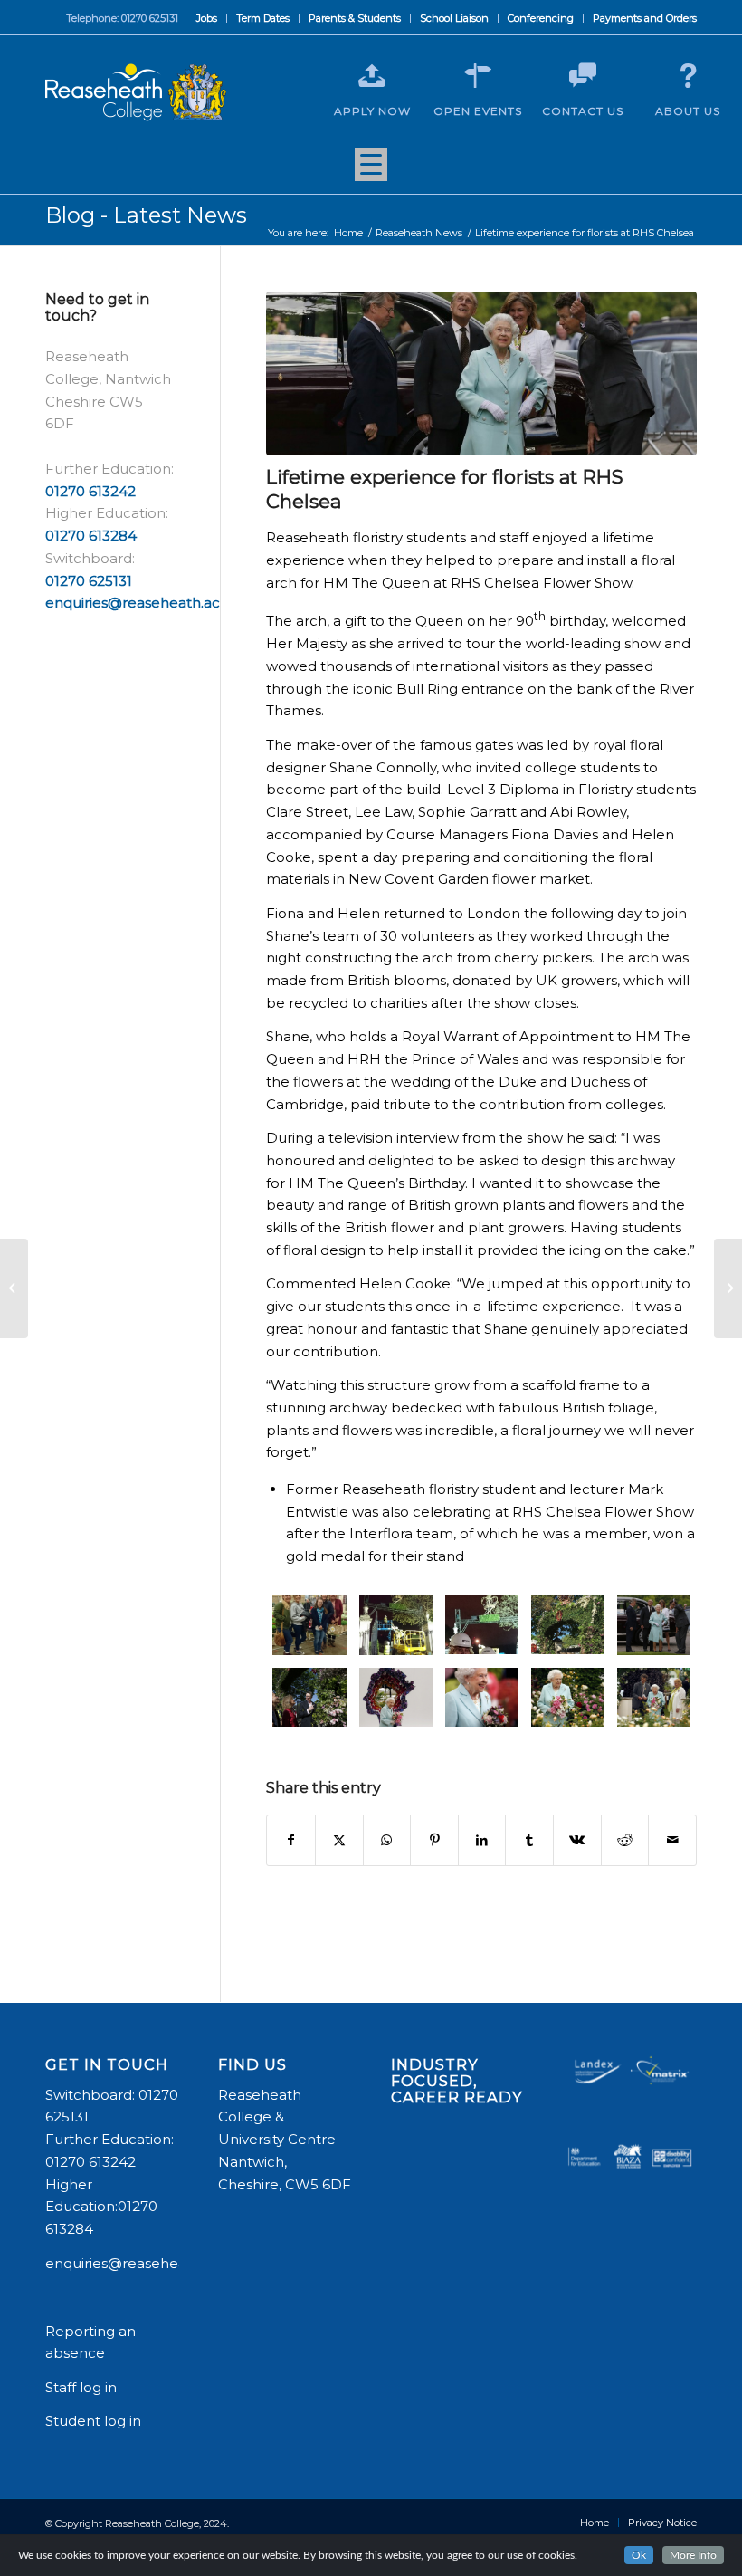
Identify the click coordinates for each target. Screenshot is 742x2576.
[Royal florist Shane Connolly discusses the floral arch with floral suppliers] (309, 1698)
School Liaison (454, 18)
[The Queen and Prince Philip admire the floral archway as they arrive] (654, 1625)
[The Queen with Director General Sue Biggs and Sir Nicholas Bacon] (654, 1698)
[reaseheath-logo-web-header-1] (136, 92)
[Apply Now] (372, 76)
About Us (688, 111)
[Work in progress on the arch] (396, 1625)
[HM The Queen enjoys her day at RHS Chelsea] (482, 1698)
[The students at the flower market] (309, 1625)
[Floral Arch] (568, 1625)
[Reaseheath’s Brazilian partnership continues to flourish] (14, 1288)
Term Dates (263, 18)
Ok (639, 2555)
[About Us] (688, 76)
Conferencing (541, 18)
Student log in (95, 2421)
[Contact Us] (583, 76)
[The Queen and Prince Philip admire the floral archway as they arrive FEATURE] (481, 373)
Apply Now (372, 111)
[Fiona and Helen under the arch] (482, 1625)
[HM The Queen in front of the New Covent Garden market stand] (396, 1698)
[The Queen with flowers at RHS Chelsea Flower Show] (568, 1698)
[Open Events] (478, 76)
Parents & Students (355, 18)
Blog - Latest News (146, 215)
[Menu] (371, 171)
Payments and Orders (645, 18)
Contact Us (583, 111)
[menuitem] (207, 18)
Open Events (478, 111)
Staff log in (81, 2387)
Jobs (207, 18)
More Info (693, 2555)
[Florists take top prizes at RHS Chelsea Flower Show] (728, 1288)
